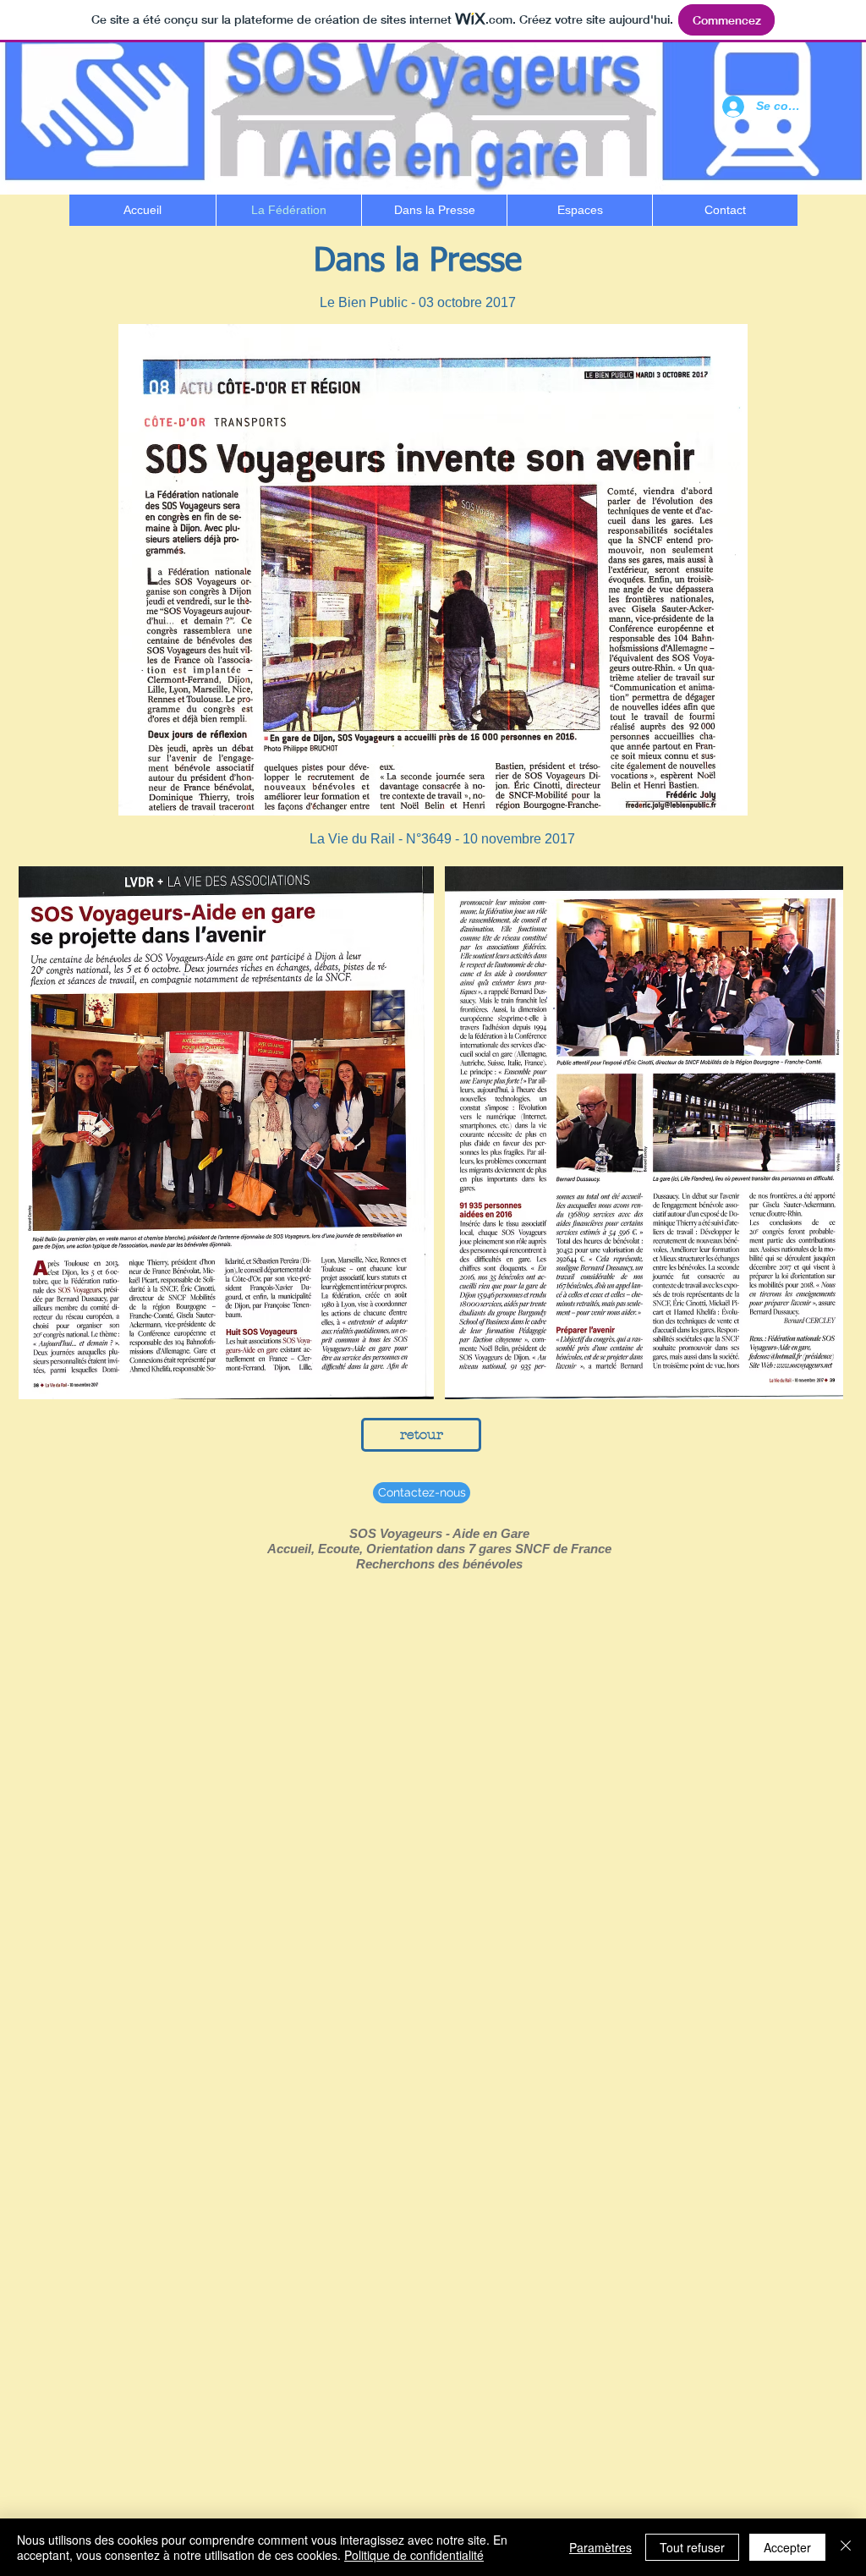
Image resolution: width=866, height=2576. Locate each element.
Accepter (787, 2547)
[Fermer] (846, 2547)
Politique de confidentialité (414, 2555)
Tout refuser (692, 2547)
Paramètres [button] (600, 2547)
